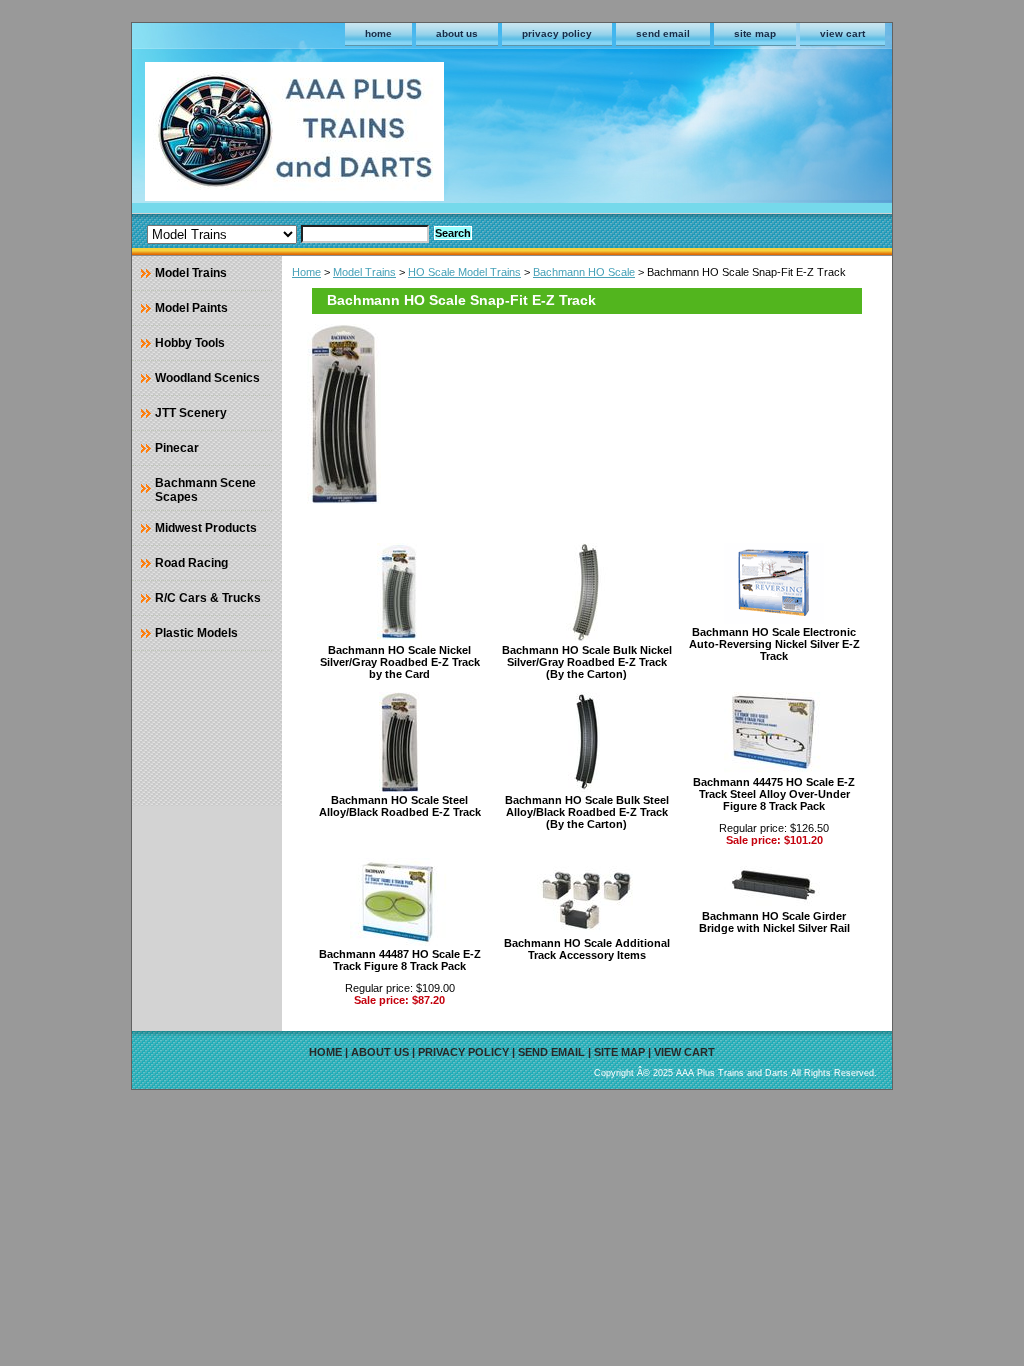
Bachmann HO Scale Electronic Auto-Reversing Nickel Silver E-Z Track (774, 644)
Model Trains (364, 272)
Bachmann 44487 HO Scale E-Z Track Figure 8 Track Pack (400, 960)
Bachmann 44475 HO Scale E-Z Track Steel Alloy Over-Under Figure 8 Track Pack (774, 794)
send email (663, 33)
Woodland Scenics (207, 378)
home (378, 33)
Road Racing (191, 563)
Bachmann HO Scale (584, 272)
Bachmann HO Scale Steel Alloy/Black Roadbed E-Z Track (400, 806)
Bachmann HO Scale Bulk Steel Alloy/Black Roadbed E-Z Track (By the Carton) (587, 812)
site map (755, 33)
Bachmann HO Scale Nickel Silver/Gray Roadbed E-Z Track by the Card (400, 662)
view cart (842, 33)
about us (457, 33)
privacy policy (557, 33)
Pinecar (177, 448)
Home (306, 272)
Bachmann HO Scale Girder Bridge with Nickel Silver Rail (774, 922)
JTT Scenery (191, 413)
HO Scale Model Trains (464, 272)
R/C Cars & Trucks (208, 598)
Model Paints (191, 308)
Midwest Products (206, 528)
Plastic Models (196, 633)
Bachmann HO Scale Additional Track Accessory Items (587, 949)
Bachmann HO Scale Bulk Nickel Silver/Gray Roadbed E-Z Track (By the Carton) (587, 662)
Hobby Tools (190, 343)
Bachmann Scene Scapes (205, 490)
